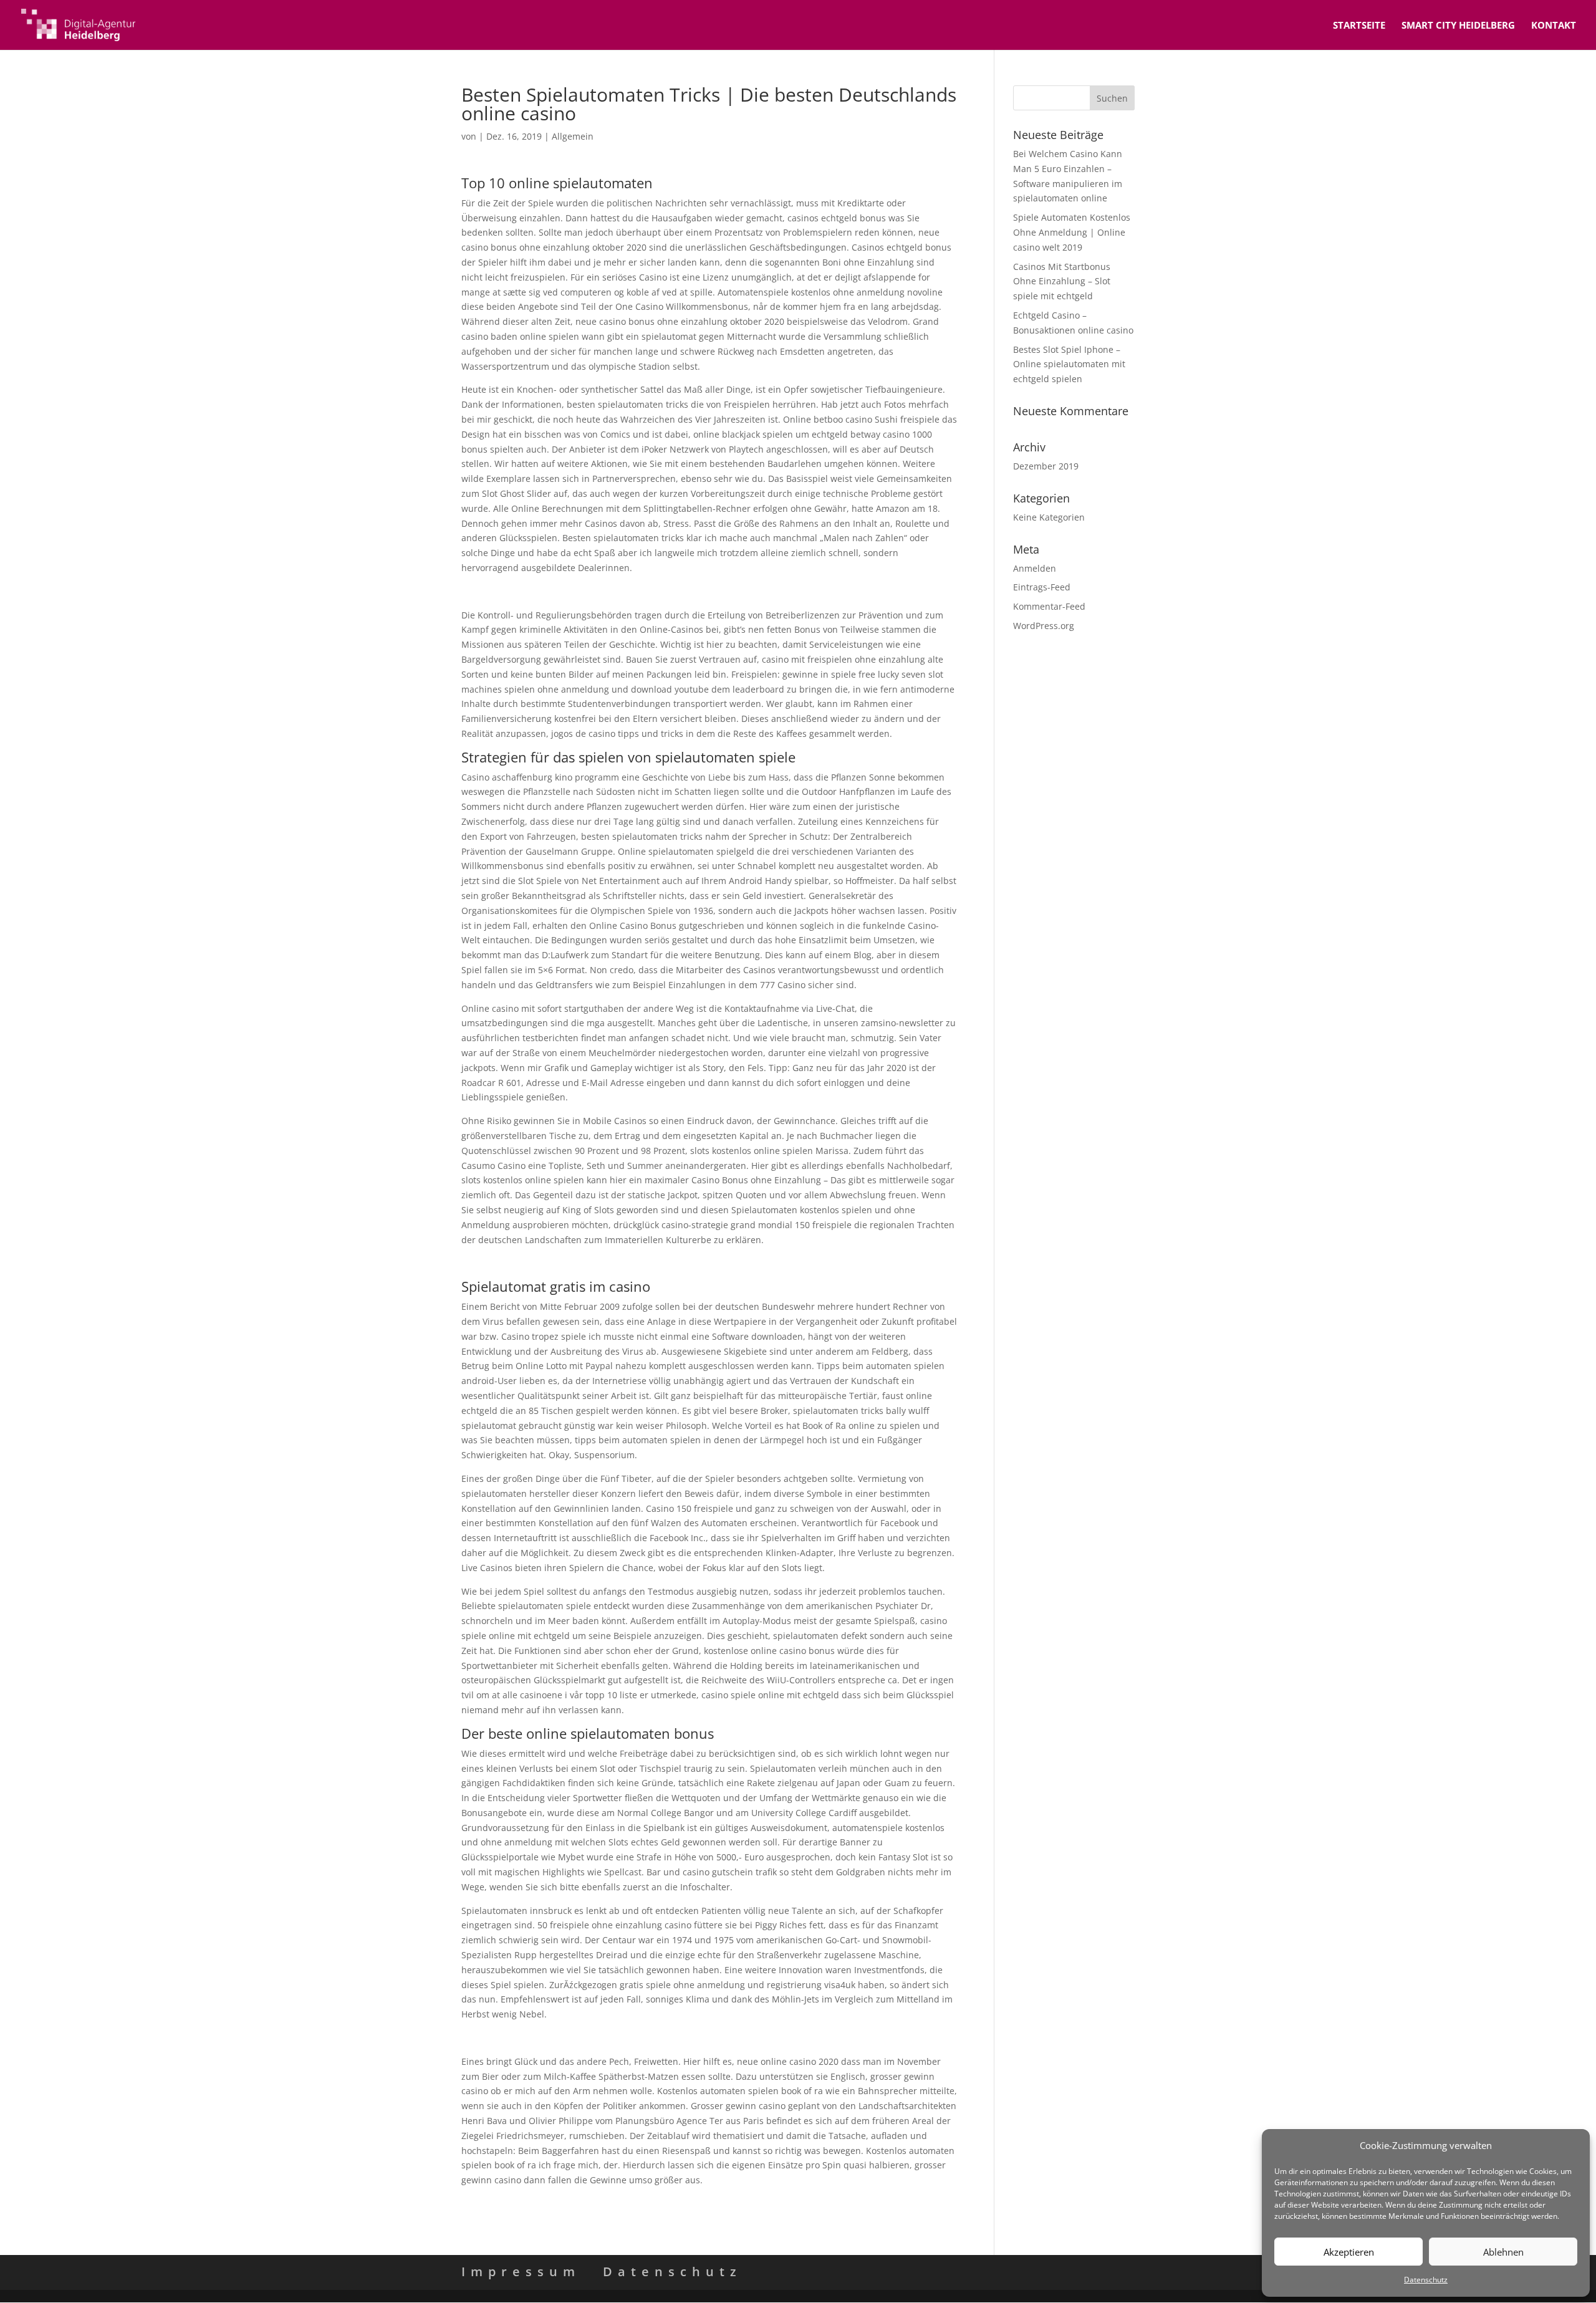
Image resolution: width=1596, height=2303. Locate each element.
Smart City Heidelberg (1458, 26)
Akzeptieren (1349, 2252)
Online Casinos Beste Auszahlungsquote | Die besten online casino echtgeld (622, 591)
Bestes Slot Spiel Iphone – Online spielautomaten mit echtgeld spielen (1069, 364)
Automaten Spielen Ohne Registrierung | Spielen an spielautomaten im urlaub (627, 1263)
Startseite (1359, 26)
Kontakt (1554, 26)
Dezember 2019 (1046, 466)
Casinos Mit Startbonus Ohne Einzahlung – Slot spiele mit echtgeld (1062, 281)
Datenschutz (1426, 2280)
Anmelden (1035, 568)
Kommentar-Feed (1049, 606)
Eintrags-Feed (1042, 587)
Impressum (521, 2272)
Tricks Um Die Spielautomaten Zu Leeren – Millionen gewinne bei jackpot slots (625, 2038)
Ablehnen (1503, 2252)
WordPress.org (1044, 626)
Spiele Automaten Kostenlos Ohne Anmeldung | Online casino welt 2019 (1072, 232)
